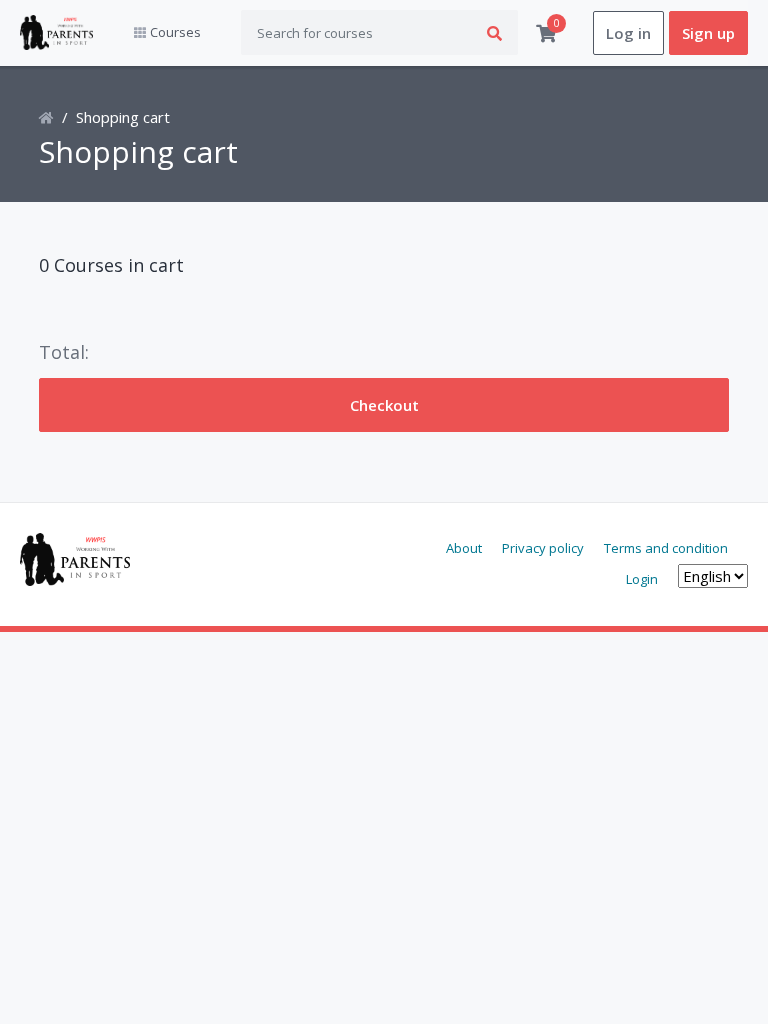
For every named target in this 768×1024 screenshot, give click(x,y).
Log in (628, 33)
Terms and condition (666, 548)
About (464, 548)
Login (642, 579)
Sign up (708, 33)
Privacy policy (543, 548)
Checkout (384, 405)
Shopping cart (123, 117)
